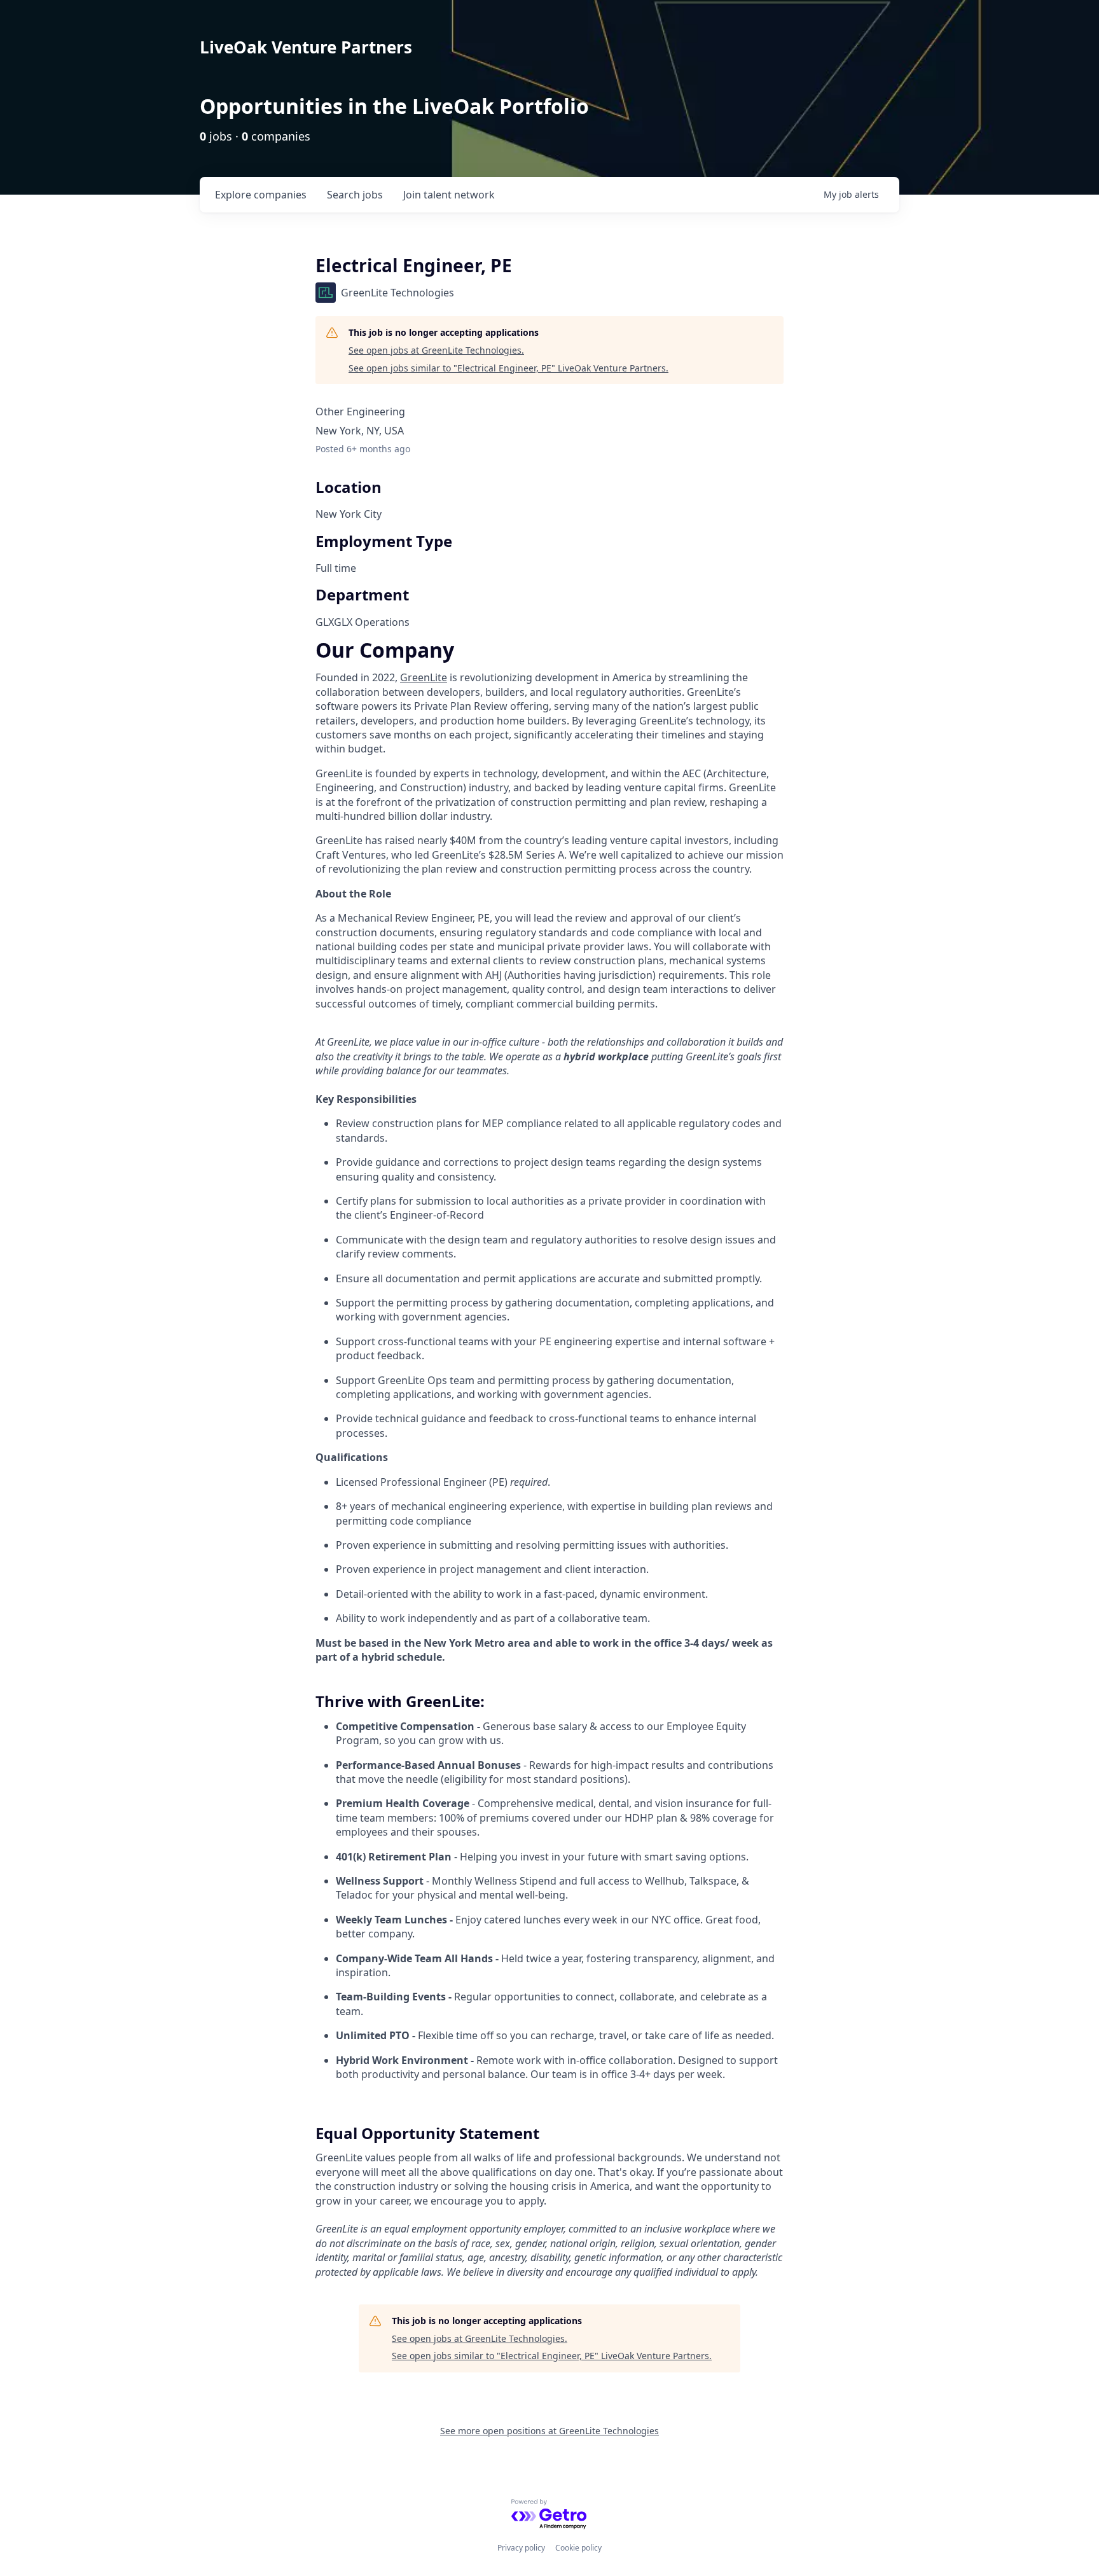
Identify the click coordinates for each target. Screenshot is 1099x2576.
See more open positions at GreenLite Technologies (549, 2431)
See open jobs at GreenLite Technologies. (436, 350)
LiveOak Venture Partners (306, 47)
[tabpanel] (549, 1461)
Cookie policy (578, 2548)
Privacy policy (521, 2548)
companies (261, 195)
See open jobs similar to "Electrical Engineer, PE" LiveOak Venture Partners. (508, 368)
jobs (355, 195)
